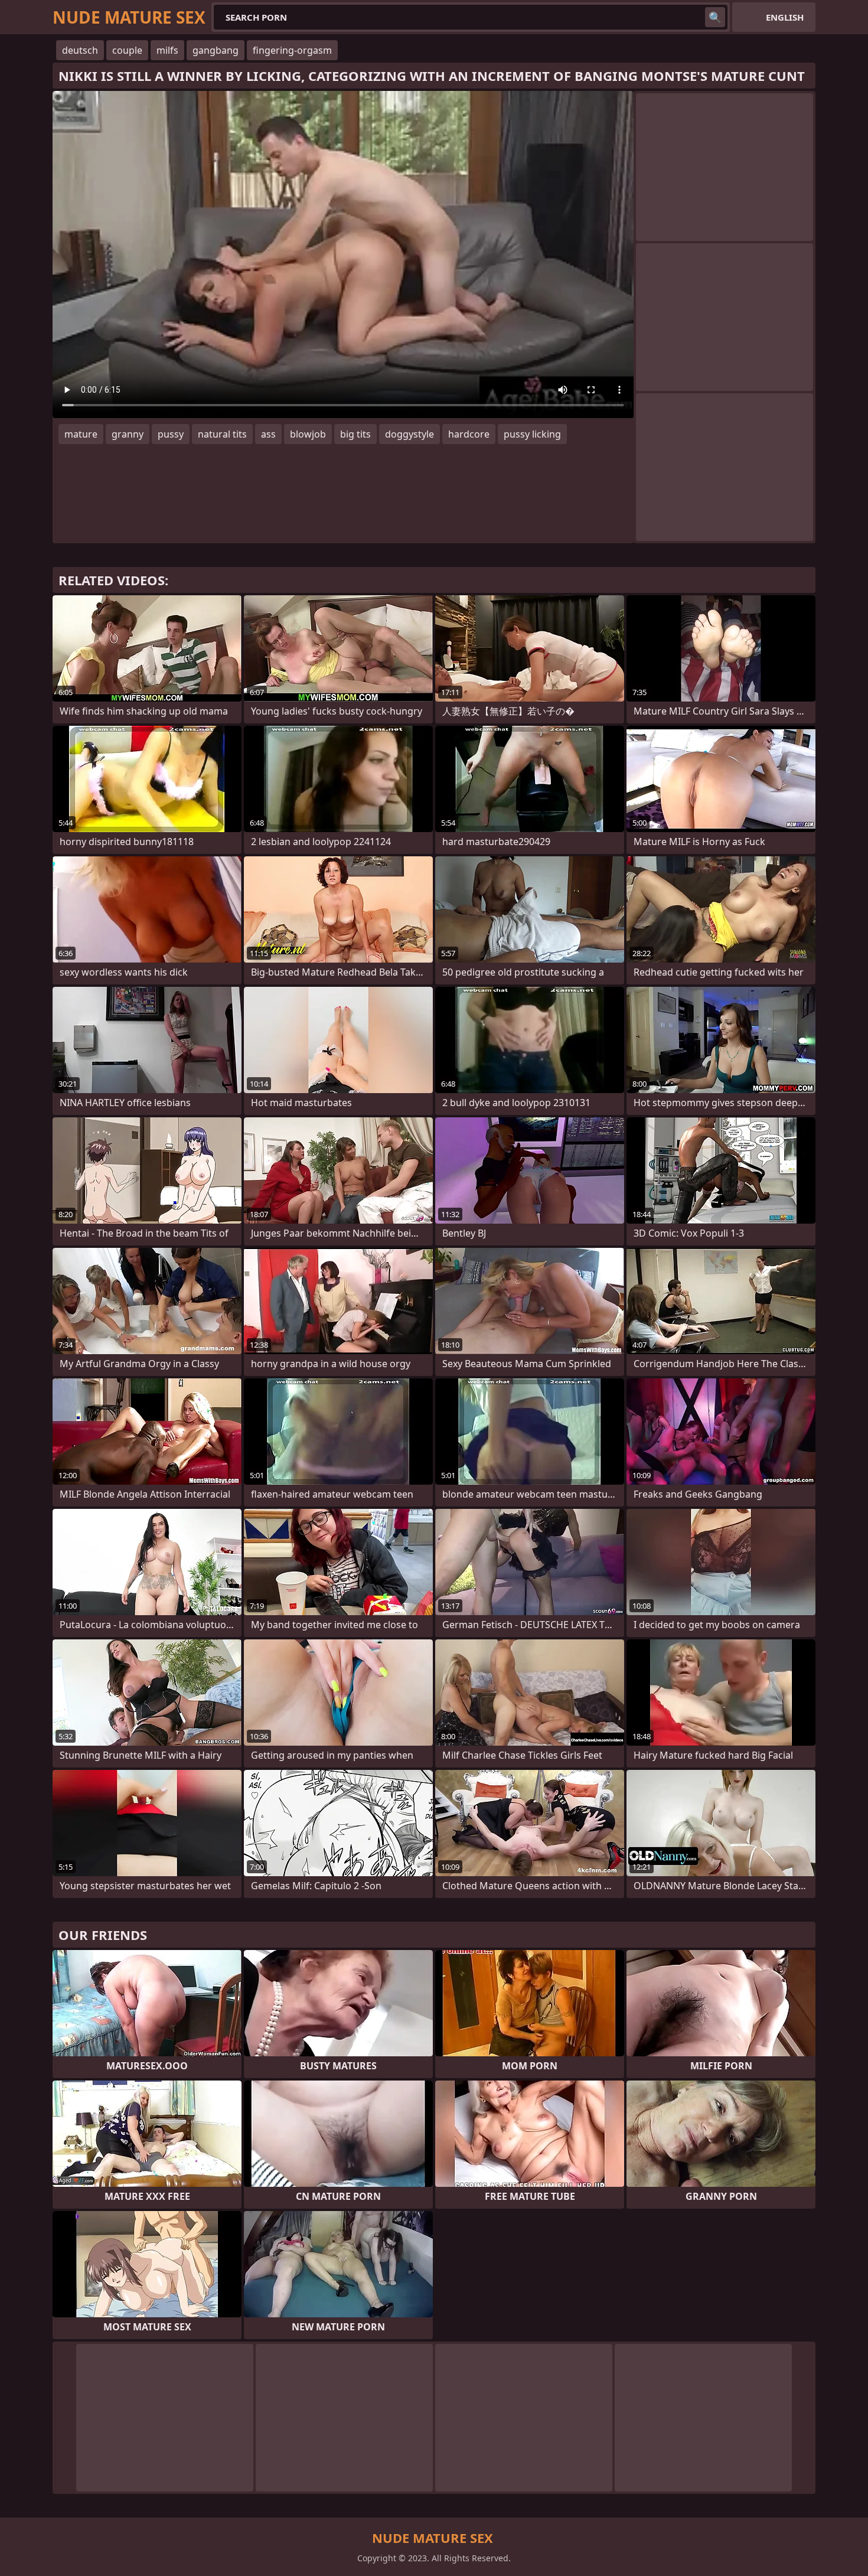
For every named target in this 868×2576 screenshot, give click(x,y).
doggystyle (409, 434)
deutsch (80, 50)
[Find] (715, 17)
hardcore (469, 434)
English (785, 17)
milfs (167, 50)
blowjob (308, 434)
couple (127, 50)
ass (268, 434)
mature (81, 434)
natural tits (222, 434)
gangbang (216, 50)
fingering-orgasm (292, 50)
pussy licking (532, 434)
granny (128, 434)
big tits (355, 434)
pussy (171, 434)
